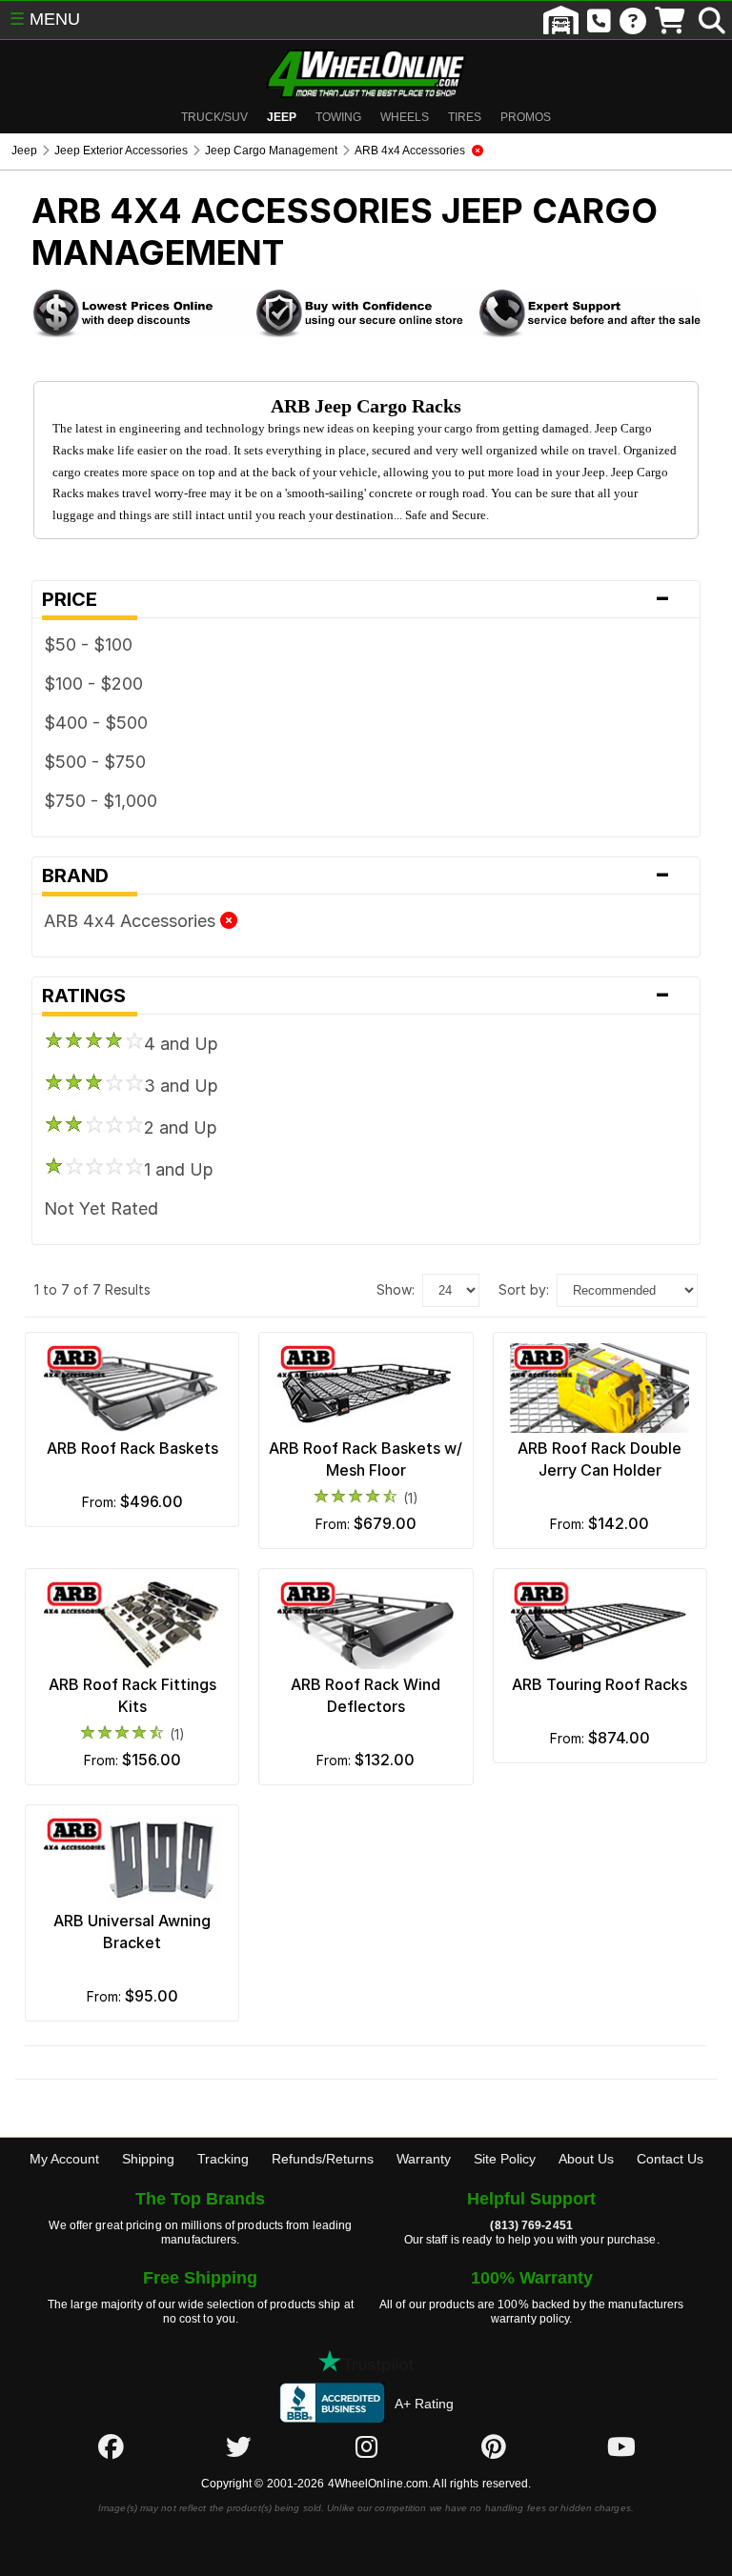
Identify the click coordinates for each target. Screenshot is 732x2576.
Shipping (148, 2159)
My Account (64, 2159)
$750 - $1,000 (101, 801)
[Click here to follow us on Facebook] (111, 2446)
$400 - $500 (96, 723)
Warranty (424, 2159)
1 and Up (179, 1169)
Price (356, 599)
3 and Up (181, 1086)
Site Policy (505, 2159)
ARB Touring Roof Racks (600, 1684)
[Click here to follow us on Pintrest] (494, 2446)
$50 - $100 (88, 644)
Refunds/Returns (323, 2159)
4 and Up (181, 1044)
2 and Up (181, 1127)
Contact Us (670, 2159)
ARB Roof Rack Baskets (132, 1448)
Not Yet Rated (101, 1208)
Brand (356, 875)
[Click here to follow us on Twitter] (238, 2446)
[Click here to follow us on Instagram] (366, 2446)
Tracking (223, 2159)
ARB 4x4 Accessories (132, 921)
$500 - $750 (95, 762)
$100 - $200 (93, 684)
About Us (586, 2159)
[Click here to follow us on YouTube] (621, 2446)
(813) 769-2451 (531, 2225)
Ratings (356, 996)
